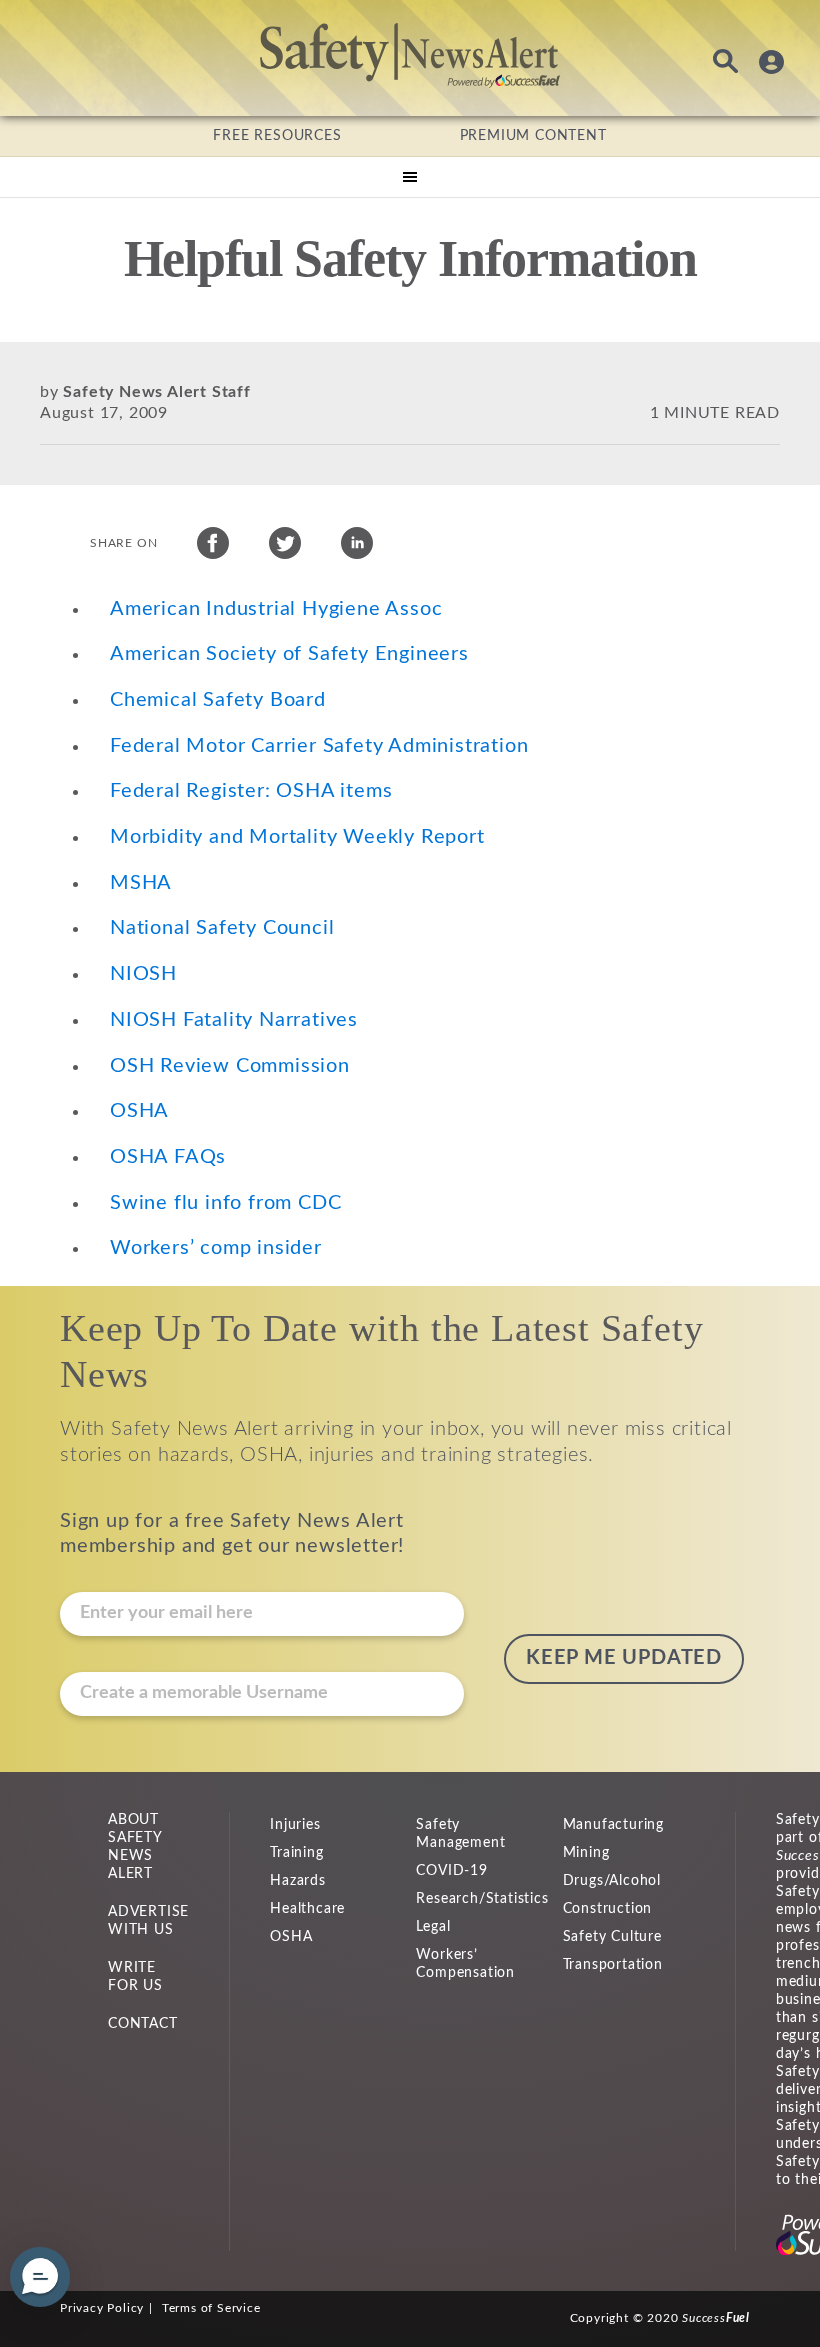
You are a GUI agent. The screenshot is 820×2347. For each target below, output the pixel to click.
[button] (40, 2277)
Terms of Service (211, 2308)
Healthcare (307, 1909)
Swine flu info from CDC (225, 1203)
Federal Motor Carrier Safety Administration (319, 746)
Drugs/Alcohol (612, 1881)
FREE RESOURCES (277, 136)
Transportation (613, 1965)
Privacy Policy (102, 2308)
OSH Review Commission (230, 1066)
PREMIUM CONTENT (533, 136)
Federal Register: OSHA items (251, 791)
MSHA (141, 883)
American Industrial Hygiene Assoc (276, 609)
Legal (433, 1927)
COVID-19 (451, 1871)
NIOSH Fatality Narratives (234, 1020)
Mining (586, 1853)
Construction (608, 1909)
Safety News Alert (410, 55)
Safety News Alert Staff (156, 392)
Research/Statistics (482, 1899)
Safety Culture (612, 1937)
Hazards (298, 1881)
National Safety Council (222, 928)
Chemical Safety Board (218, 700)
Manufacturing (613, 1825)
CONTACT (143, 2024)
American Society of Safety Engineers (289, 654)
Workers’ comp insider (216, 1248)
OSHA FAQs (168, 1157)
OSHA (139, 1111)
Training (296, 1853)
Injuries (295, 1825)
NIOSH (143, 974)
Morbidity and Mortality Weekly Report (297, 837)
